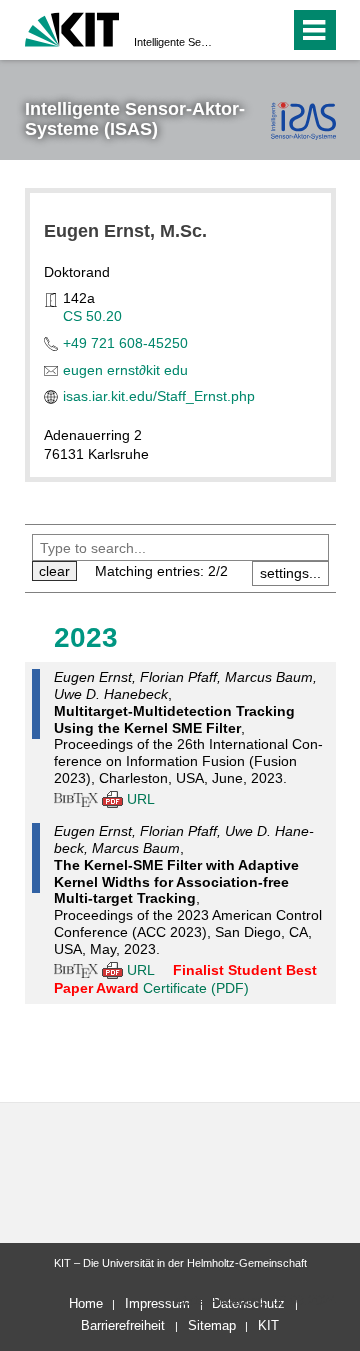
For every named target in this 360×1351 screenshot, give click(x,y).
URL (141, 799)
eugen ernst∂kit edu (125, 370)
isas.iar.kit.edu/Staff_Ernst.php (159, 396)
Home (86, 1303)
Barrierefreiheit (123, 1325)
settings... (290, 573)
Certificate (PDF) (196, 988)
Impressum (157, 1303)
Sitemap (212, 1325)
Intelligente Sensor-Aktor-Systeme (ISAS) (174, 42)
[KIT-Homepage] (72, 27)
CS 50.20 (92, 316)
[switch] (238, 30)
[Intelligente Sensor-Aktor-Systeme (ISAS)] (303, 120)
